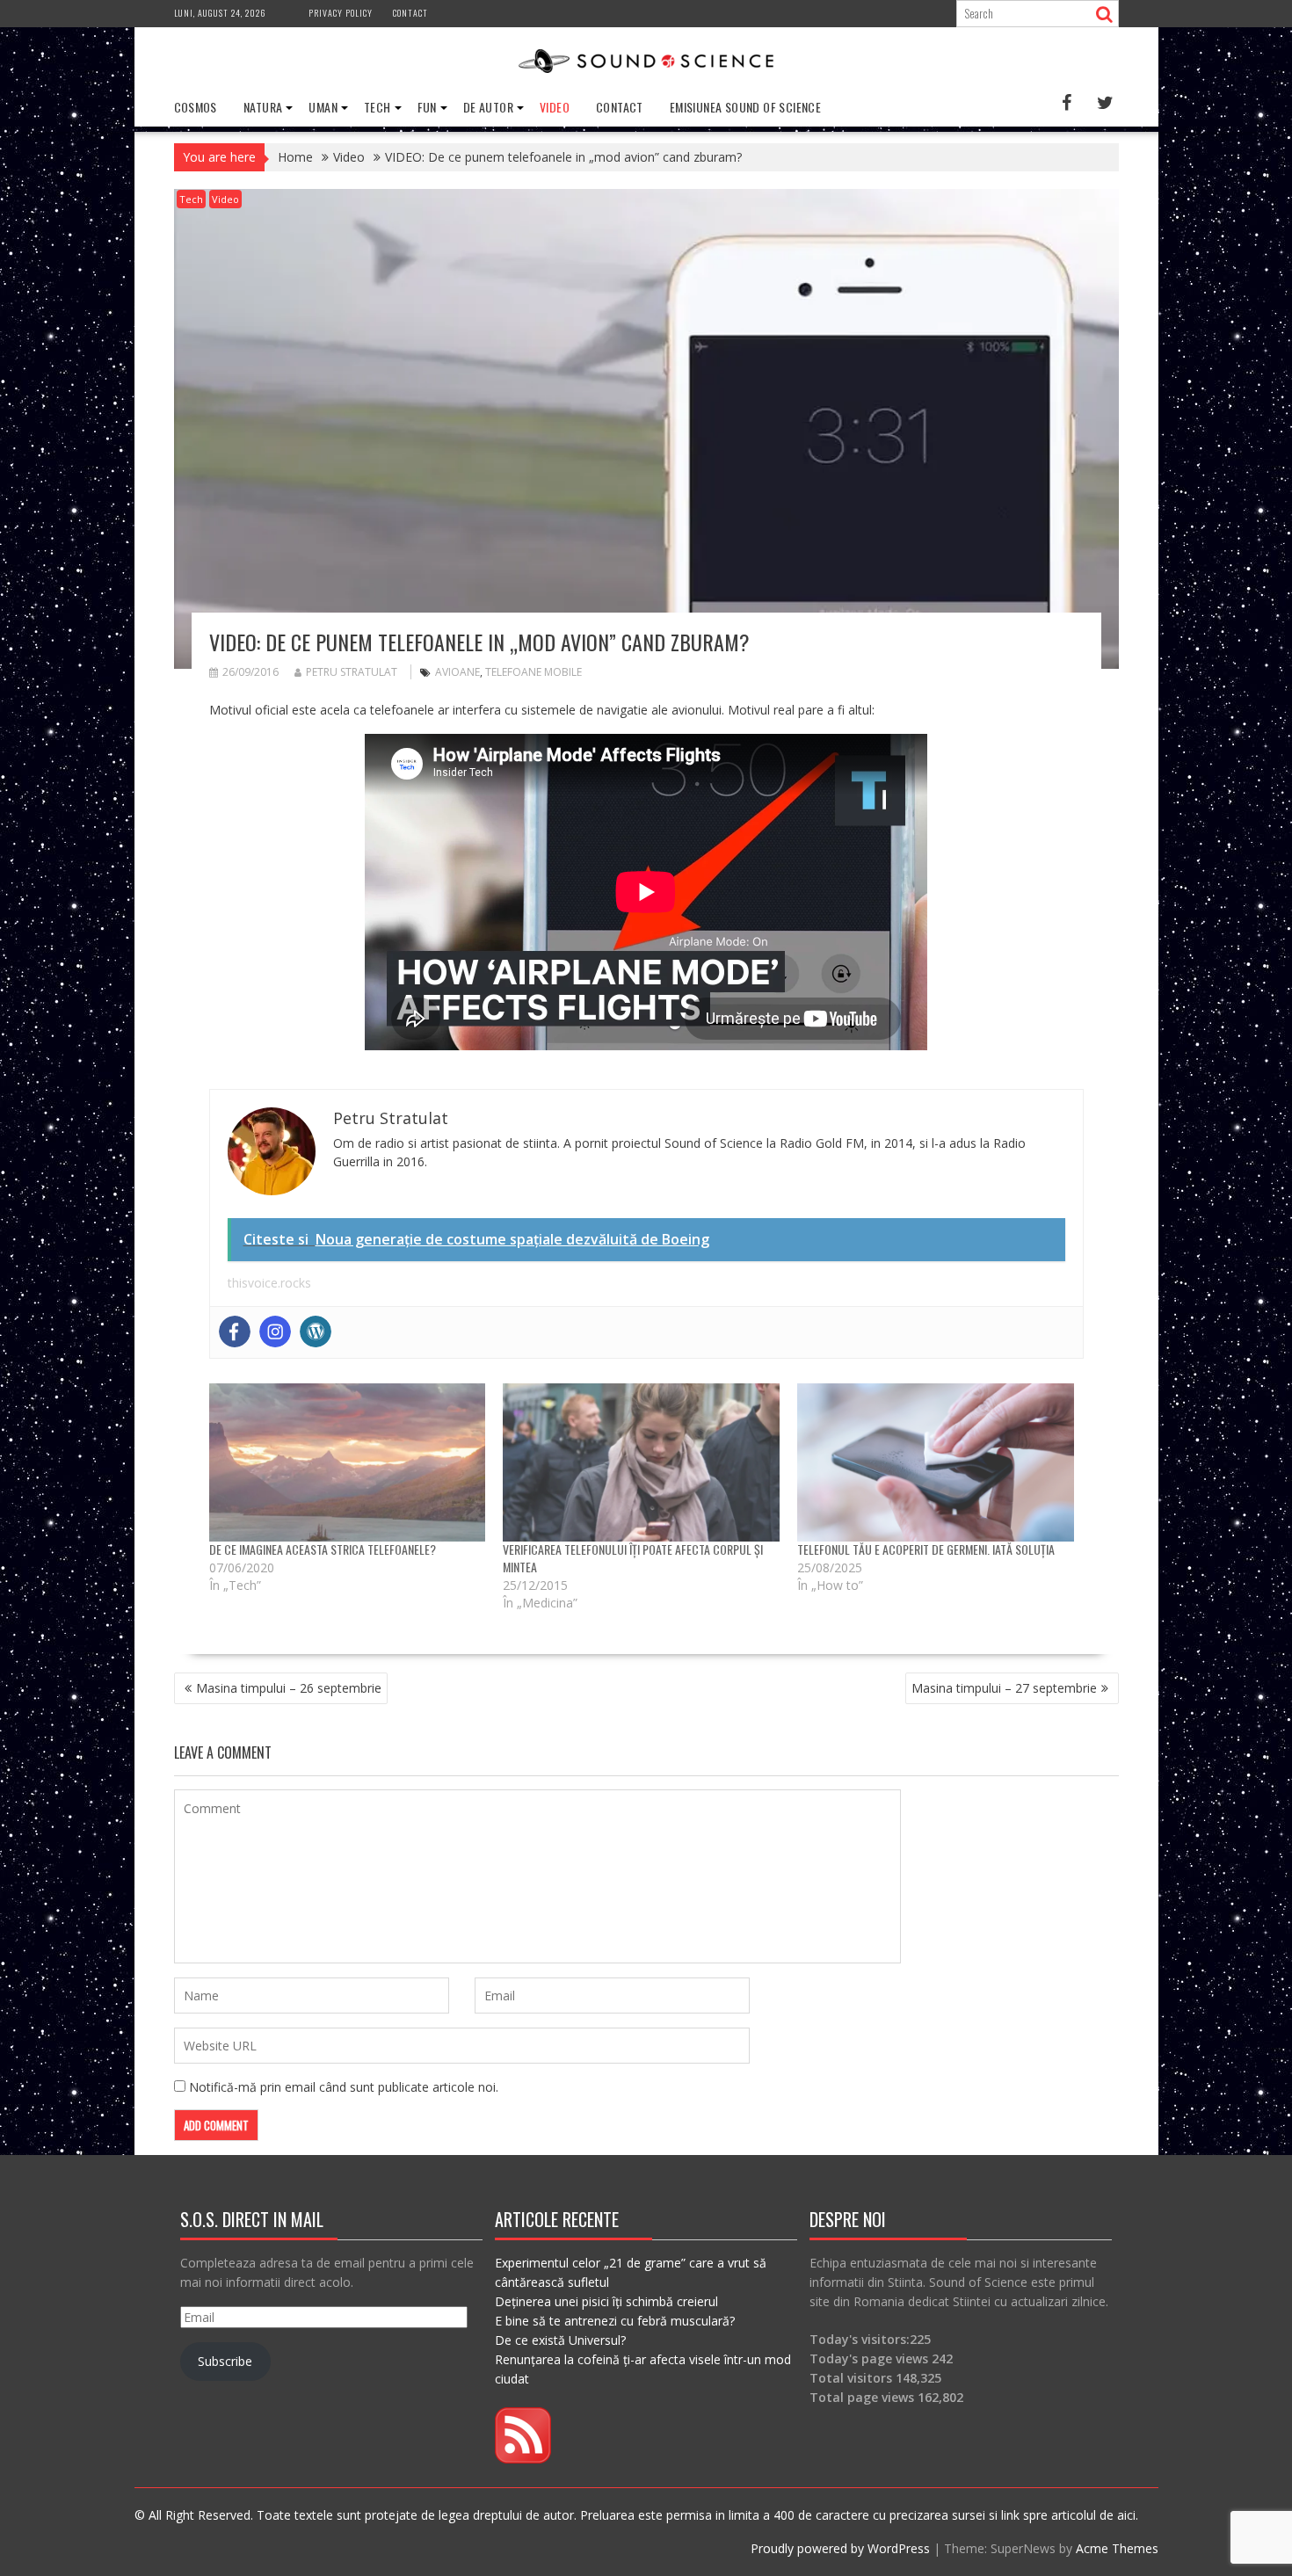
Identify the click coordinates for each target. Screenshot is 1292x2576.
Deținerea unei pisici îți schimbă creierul (606, 2301)
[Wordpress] (316, 1332)
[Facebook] (235, 1332)
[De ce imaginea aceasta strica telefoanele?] (348, 1462)
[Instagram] (275, 1332)
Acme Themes (1117, 2548)
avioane (457, 672)
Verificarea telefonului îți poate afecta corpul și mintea (633, 1558)
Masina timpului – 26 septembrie (289, 1688)
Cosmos (196, 107)
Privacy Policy (341, 13)
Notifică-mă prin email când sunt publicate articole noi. (344, 2087)
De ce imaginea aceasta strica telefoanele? (323, 1549)
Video (555, 107)
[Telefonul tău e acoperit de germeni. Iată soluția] (936, 1462)
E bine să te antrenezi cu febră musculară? (615, 2321)
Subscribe (225, 2361)
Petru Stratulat (352, 672)
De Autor (488, 107)
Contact (410, 13)
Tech (377, 107)
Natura (263, 107)
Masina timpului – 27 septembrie (1004, 1688)
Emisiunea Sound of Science (745, 107)
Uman (323, 107)
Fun (427, 107)
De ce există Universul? (560, 2340)
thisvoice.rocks (269, 1283)
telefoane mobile (533, 672)
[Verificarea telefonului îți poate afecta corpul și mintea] (641, 1462)
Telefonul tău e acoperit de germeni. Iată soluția (926, 1549)
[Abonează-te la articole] (523, 2459)
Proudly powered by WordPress (840, 2548)
